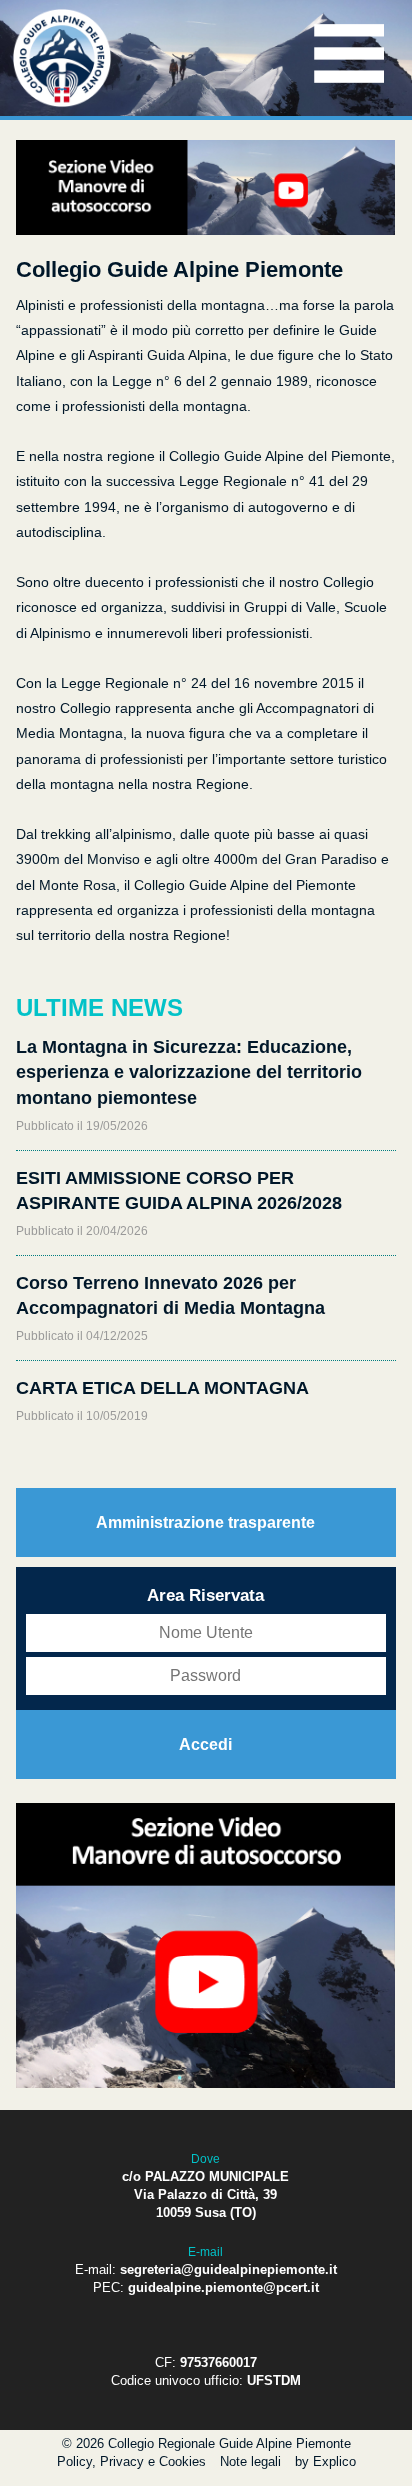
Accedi (205, 1744)
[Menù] (349, 84)
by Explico (325, 2461)
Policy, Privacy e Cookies (131, 2461)
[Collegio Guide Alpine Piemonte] (62, 103)
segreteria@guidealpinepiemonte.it (228, 2269)
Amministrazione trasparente (205, 1522)
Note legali (250, 2461)
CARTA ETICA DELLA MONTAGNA (162, 1388)
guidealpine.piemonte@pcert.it (223, 2287)
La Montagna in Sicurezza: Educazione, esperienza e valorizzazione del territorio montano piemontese (189, 1072)
